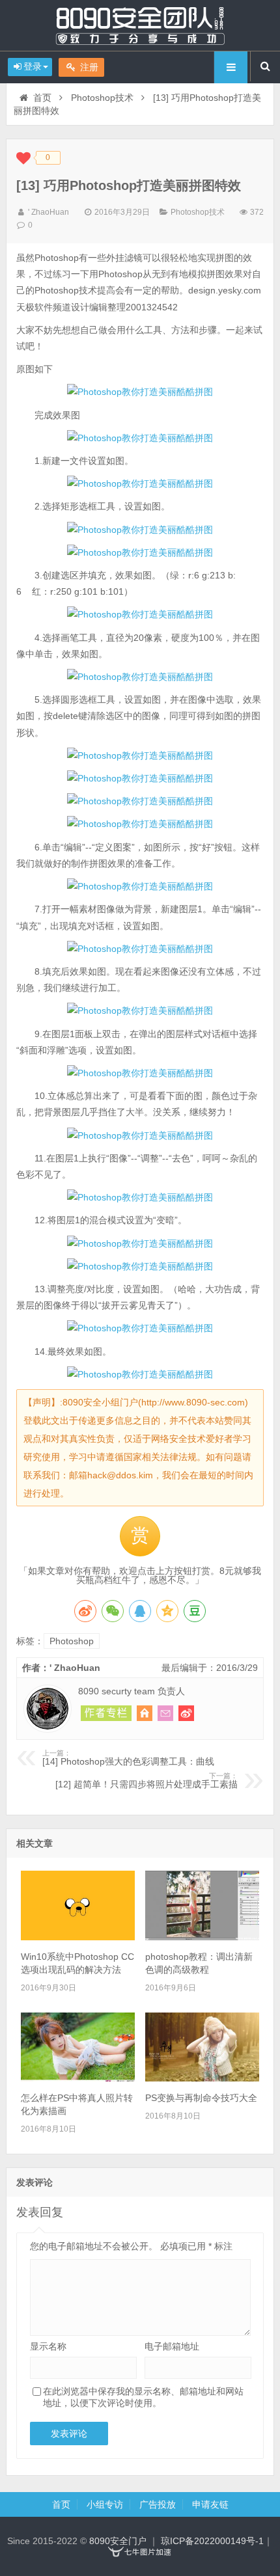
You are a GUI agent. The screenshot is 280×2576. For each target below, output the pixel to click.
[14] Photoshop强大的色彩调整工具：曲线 (128, 1758)
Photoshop (72, 1641)
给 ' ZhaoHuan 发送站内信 (165, 1713)
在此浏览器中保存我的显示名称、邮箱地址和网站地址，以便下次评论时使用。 (143, 2397)
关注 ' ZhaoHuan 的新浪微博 (186, 1713)
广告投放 (158, 2504)
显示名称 (48, 2346)
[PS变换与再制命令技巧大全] (202, 2078)
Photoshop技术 (102, 98)
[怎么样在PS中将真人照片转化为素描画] (78, 2078)
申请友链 (210, 2504)
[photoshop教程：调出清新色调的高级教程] (202, 1937)
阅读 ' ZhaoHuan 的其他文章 (106, 1713)
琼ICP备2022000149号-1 (212, 2541)
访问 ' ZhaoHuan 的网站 (145, 1713)
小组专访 (105, 2504)
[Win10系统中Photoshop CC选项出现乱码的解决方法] (78, 1937)
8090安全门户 (140, 25)
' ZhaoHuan (49, 212)
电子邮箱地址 (172, 2346)
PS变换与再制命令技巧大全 (201, 2098)
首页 (42, 98)
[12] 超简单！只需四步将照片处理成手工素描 (147, 1781)
